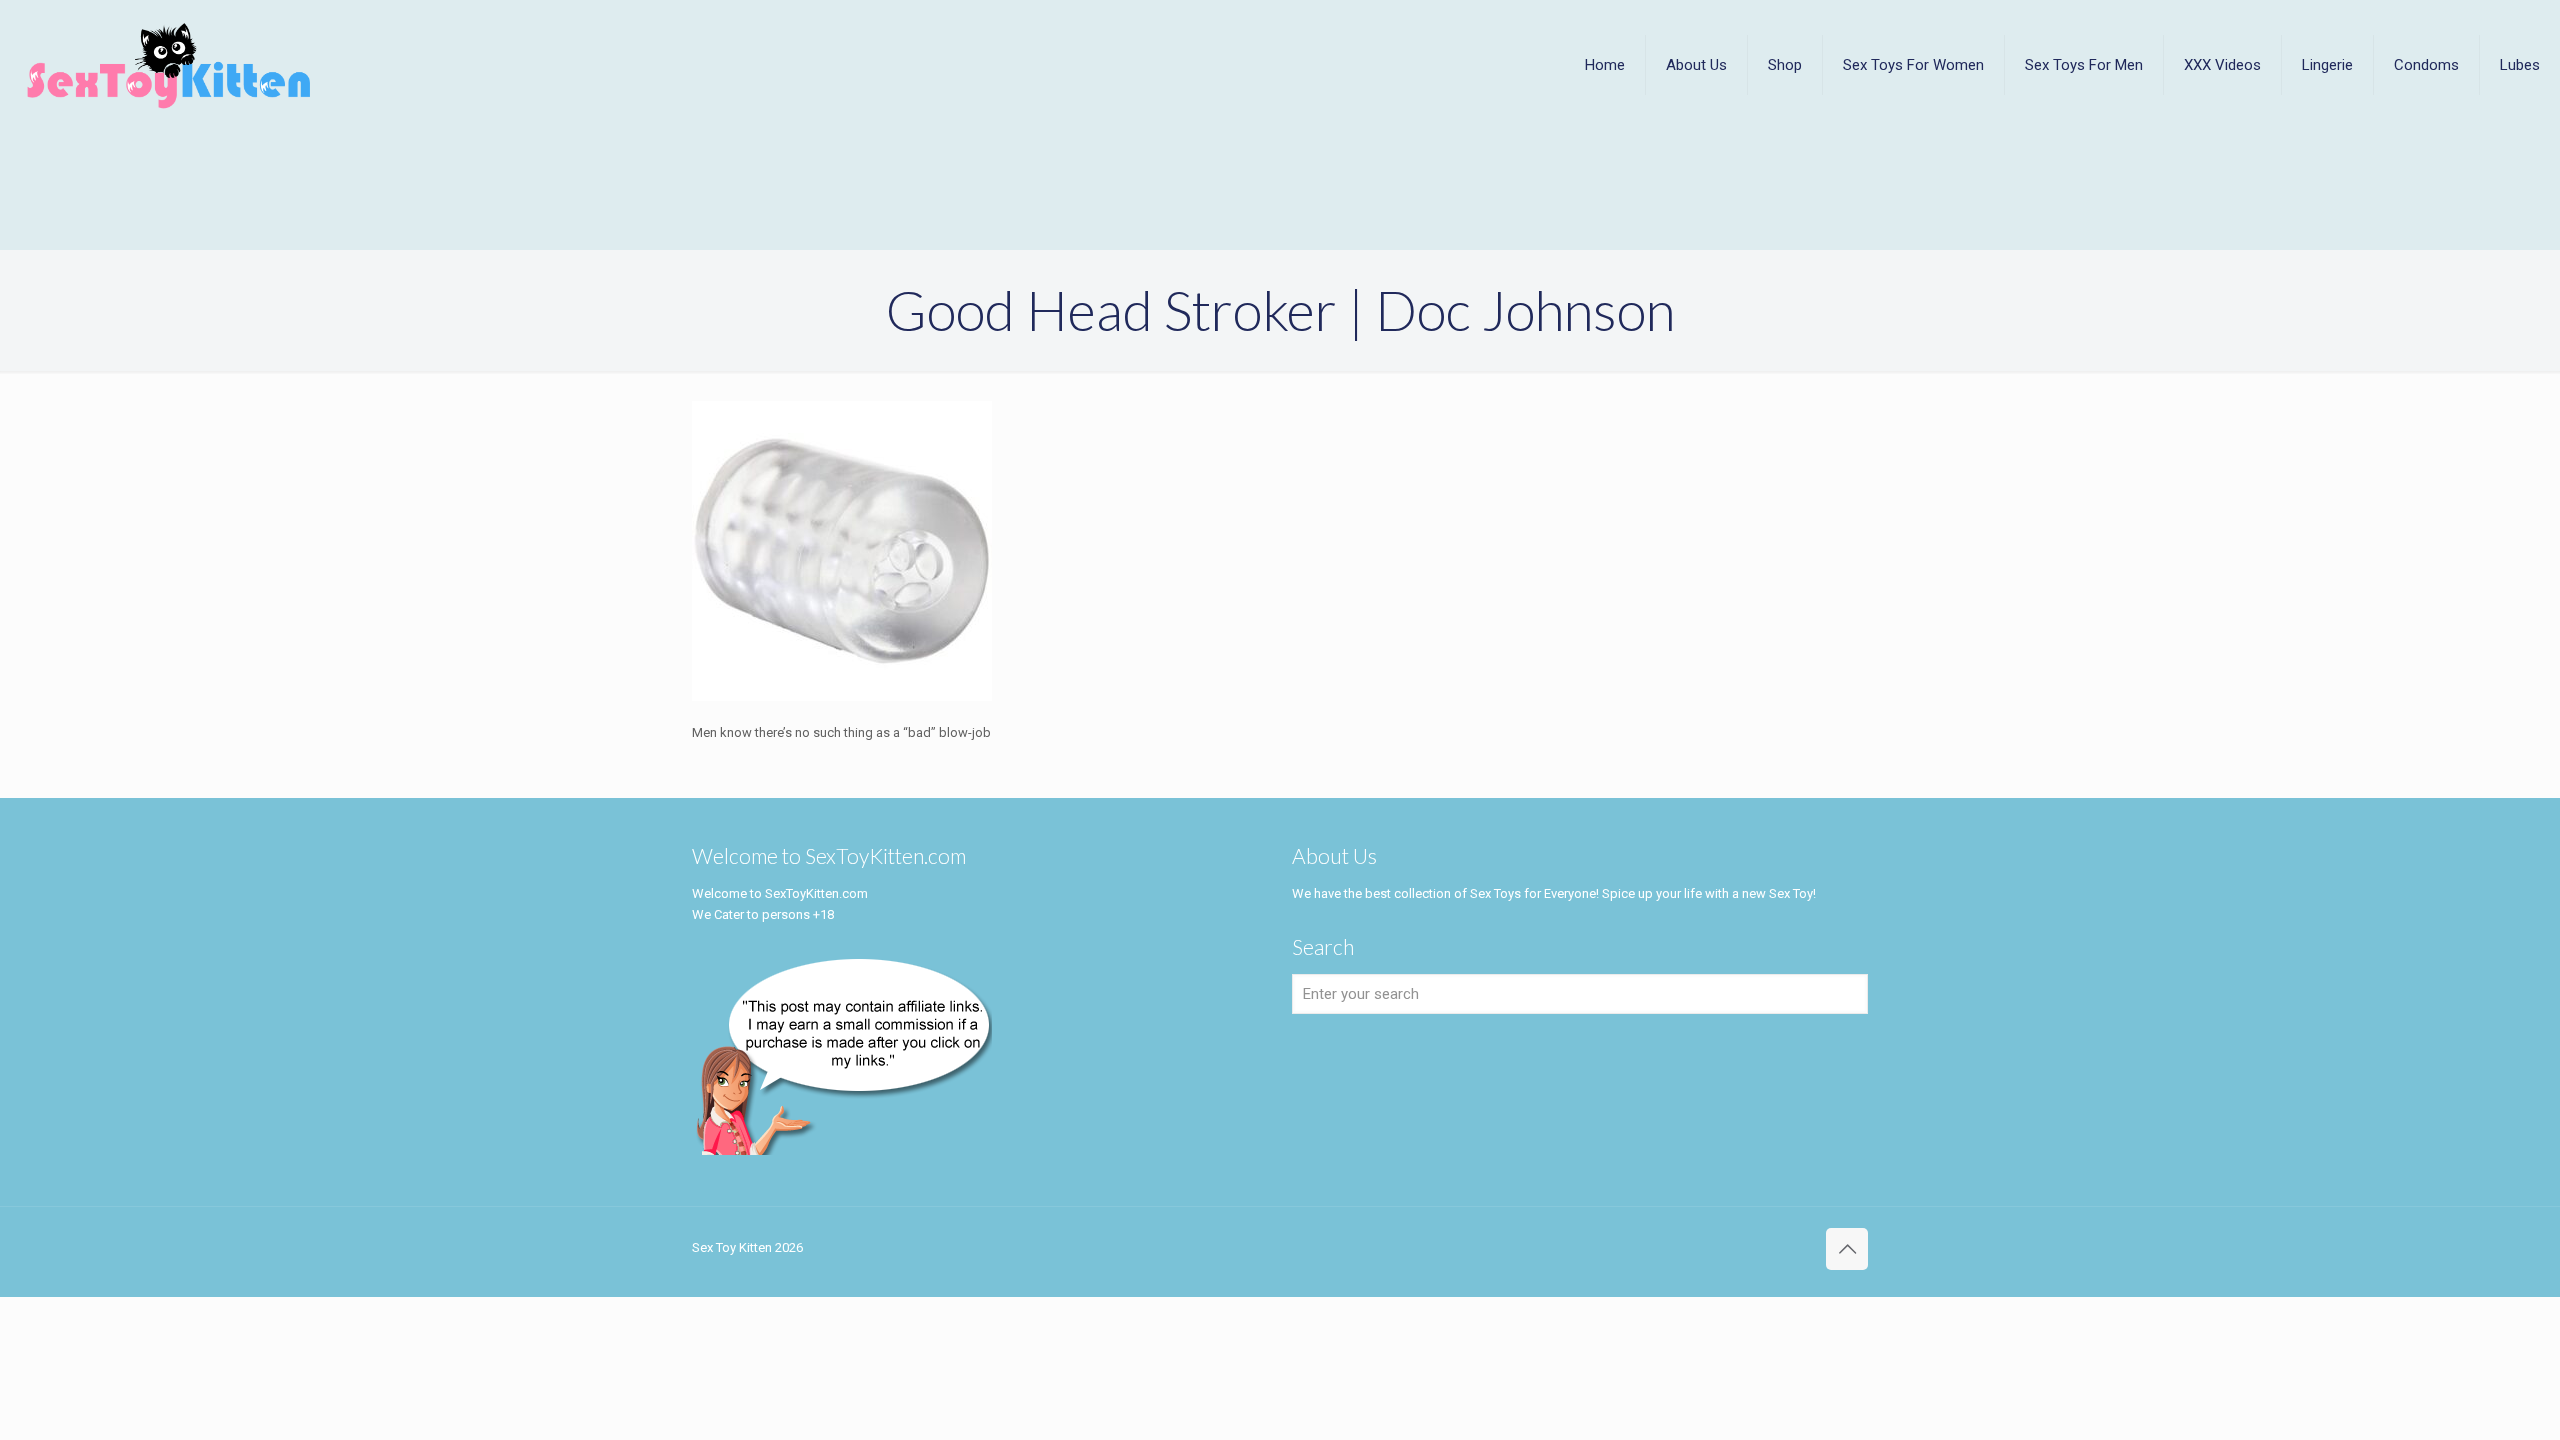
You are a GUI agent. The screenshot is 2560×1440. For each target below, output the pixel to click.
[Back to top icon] (1847, 1249)
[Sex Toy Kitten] (169, 65)
